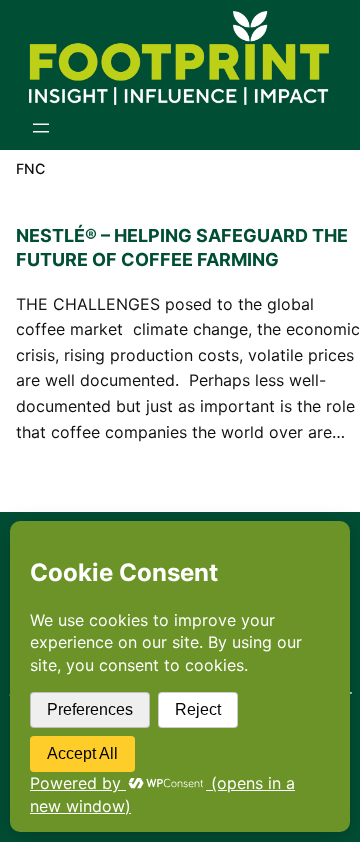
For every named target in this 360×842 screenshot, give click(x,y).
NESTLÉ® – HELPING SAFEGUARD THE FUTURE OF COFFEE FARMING (182, 247)
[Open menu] (41, 128)
